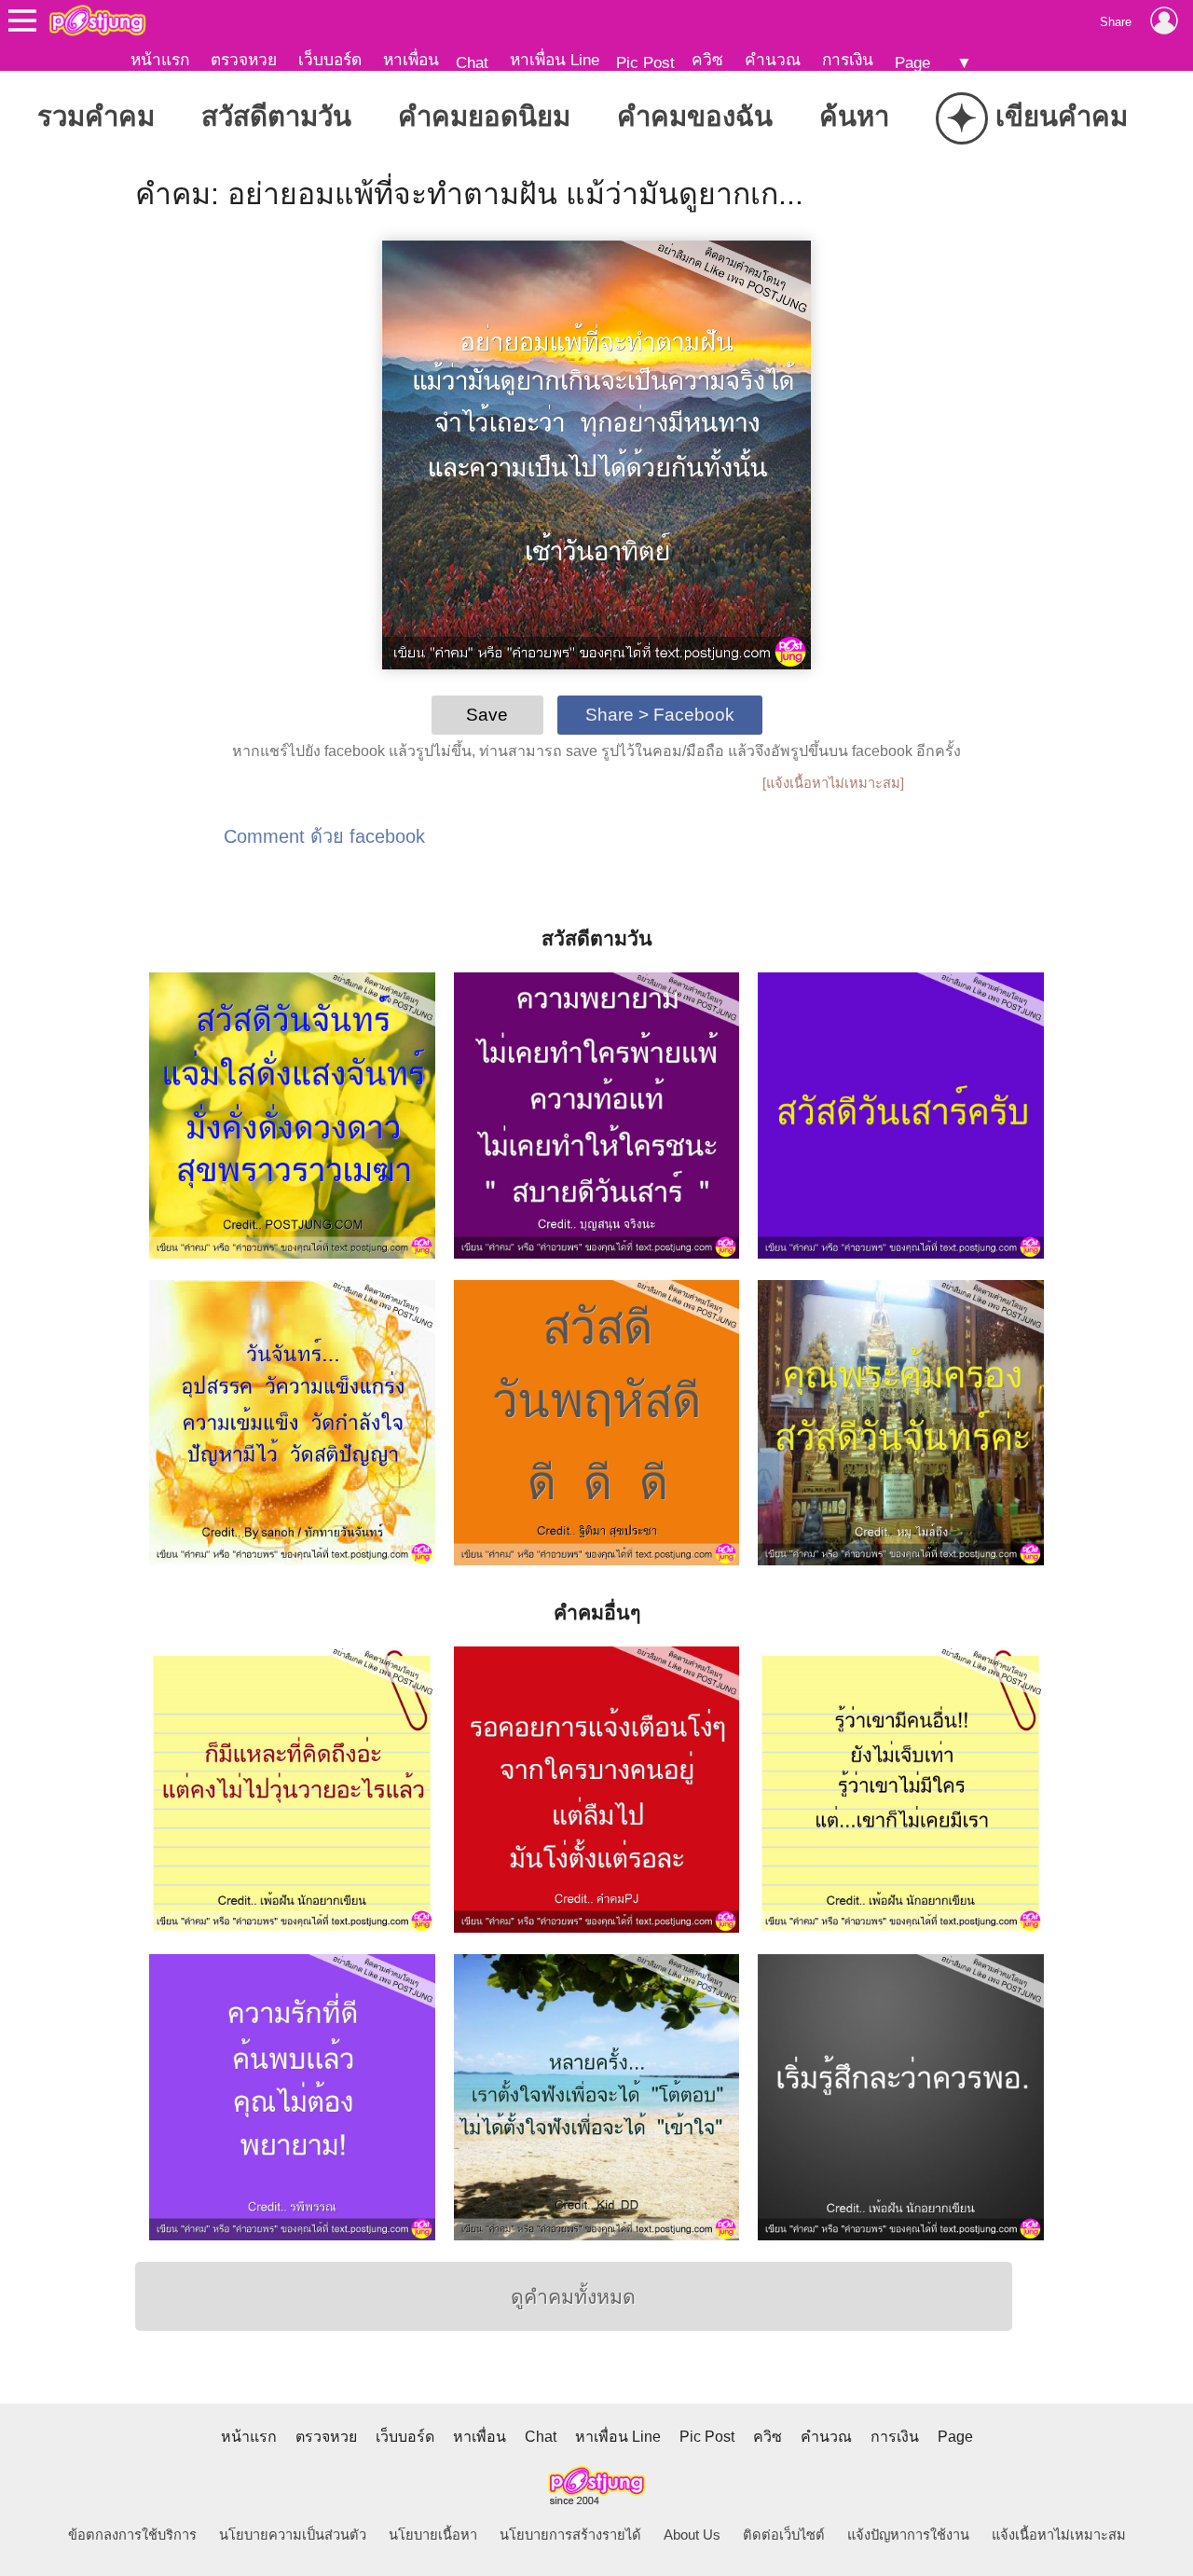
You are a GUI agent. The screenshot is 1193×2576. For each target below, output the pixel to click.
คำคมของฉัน (695, 116)
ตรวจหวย (244, 60)
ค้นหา (854, 116)
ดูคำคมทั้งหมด (573, 2297)
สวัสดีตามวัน (276, 116)
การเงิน (848, 60)
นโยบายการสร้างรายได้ (570, 2535)
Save (487, 715)
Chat (472, 62)
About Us (692, 2535)
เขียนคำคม (1037, 118)
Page (912, 62)
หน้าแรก (160, 60)
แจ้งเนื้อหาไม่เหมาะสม (1059, 2535)
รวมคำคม (96, 116)
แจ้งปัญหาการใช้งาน (908, 2535)
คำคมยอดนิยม (484, 116)
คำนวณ (773, 60)
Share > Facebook (660, 715)
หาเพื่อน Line (555, 60)
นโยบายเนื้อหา (433, 2535)
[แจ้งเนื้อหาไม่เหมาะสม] (833, 783)
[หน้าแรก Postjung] (97, 21)
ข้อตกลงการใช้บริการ (132, 2535)
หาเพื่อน (411, 60)
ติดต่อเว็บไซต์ (784, 2535)
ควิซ (707, 60)
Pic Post (645, 62)
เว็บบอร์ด (330, 60)
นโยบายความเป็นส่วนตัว (293, 2535)
